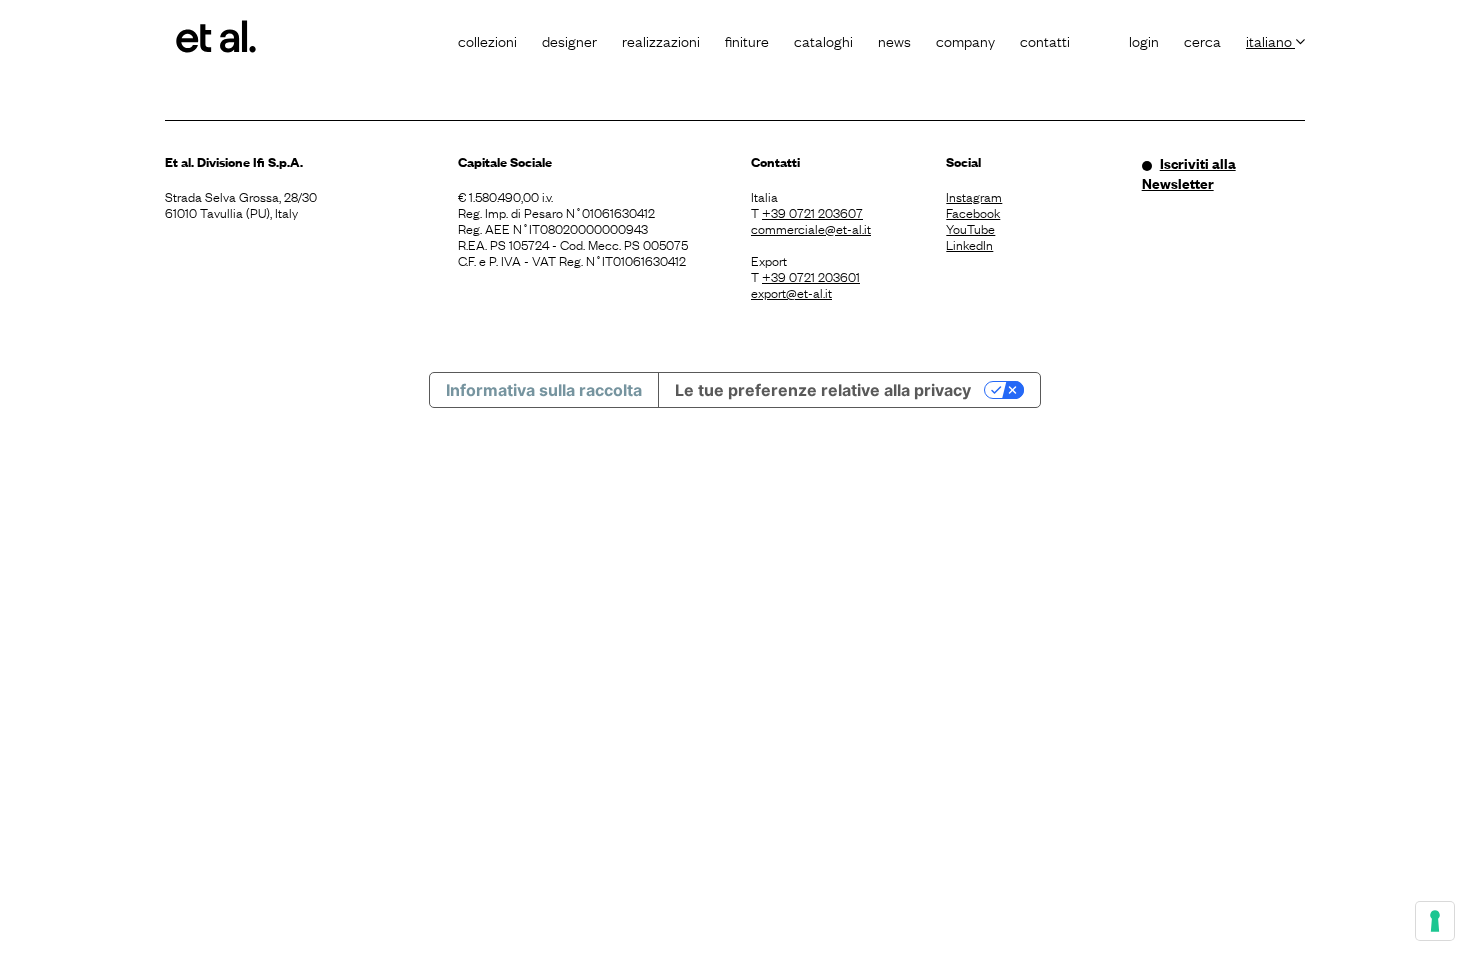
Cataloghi (823, 40)
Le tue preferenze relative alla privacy (823, 390)
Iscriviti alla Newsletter (1189, 173)
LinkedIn (969, 244)
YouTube (970, 228)
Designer (569, 40)
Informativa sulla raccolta (544, 390)
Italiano (1270, 40)
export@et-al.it (791, 292)
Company (965, 40)
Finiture (747, 40)
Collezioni (487, 40)
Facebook (973, 212)
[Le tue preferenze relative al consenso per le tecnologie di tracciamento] (1435, 921)
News (894, 40)
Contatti (1045, 40)
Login (1144, 40)
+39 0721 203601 (811, 276)
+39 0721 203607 (812, 212)
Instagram (974, 196)
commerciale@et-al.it (811, 228)
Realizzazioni (661, 40)
